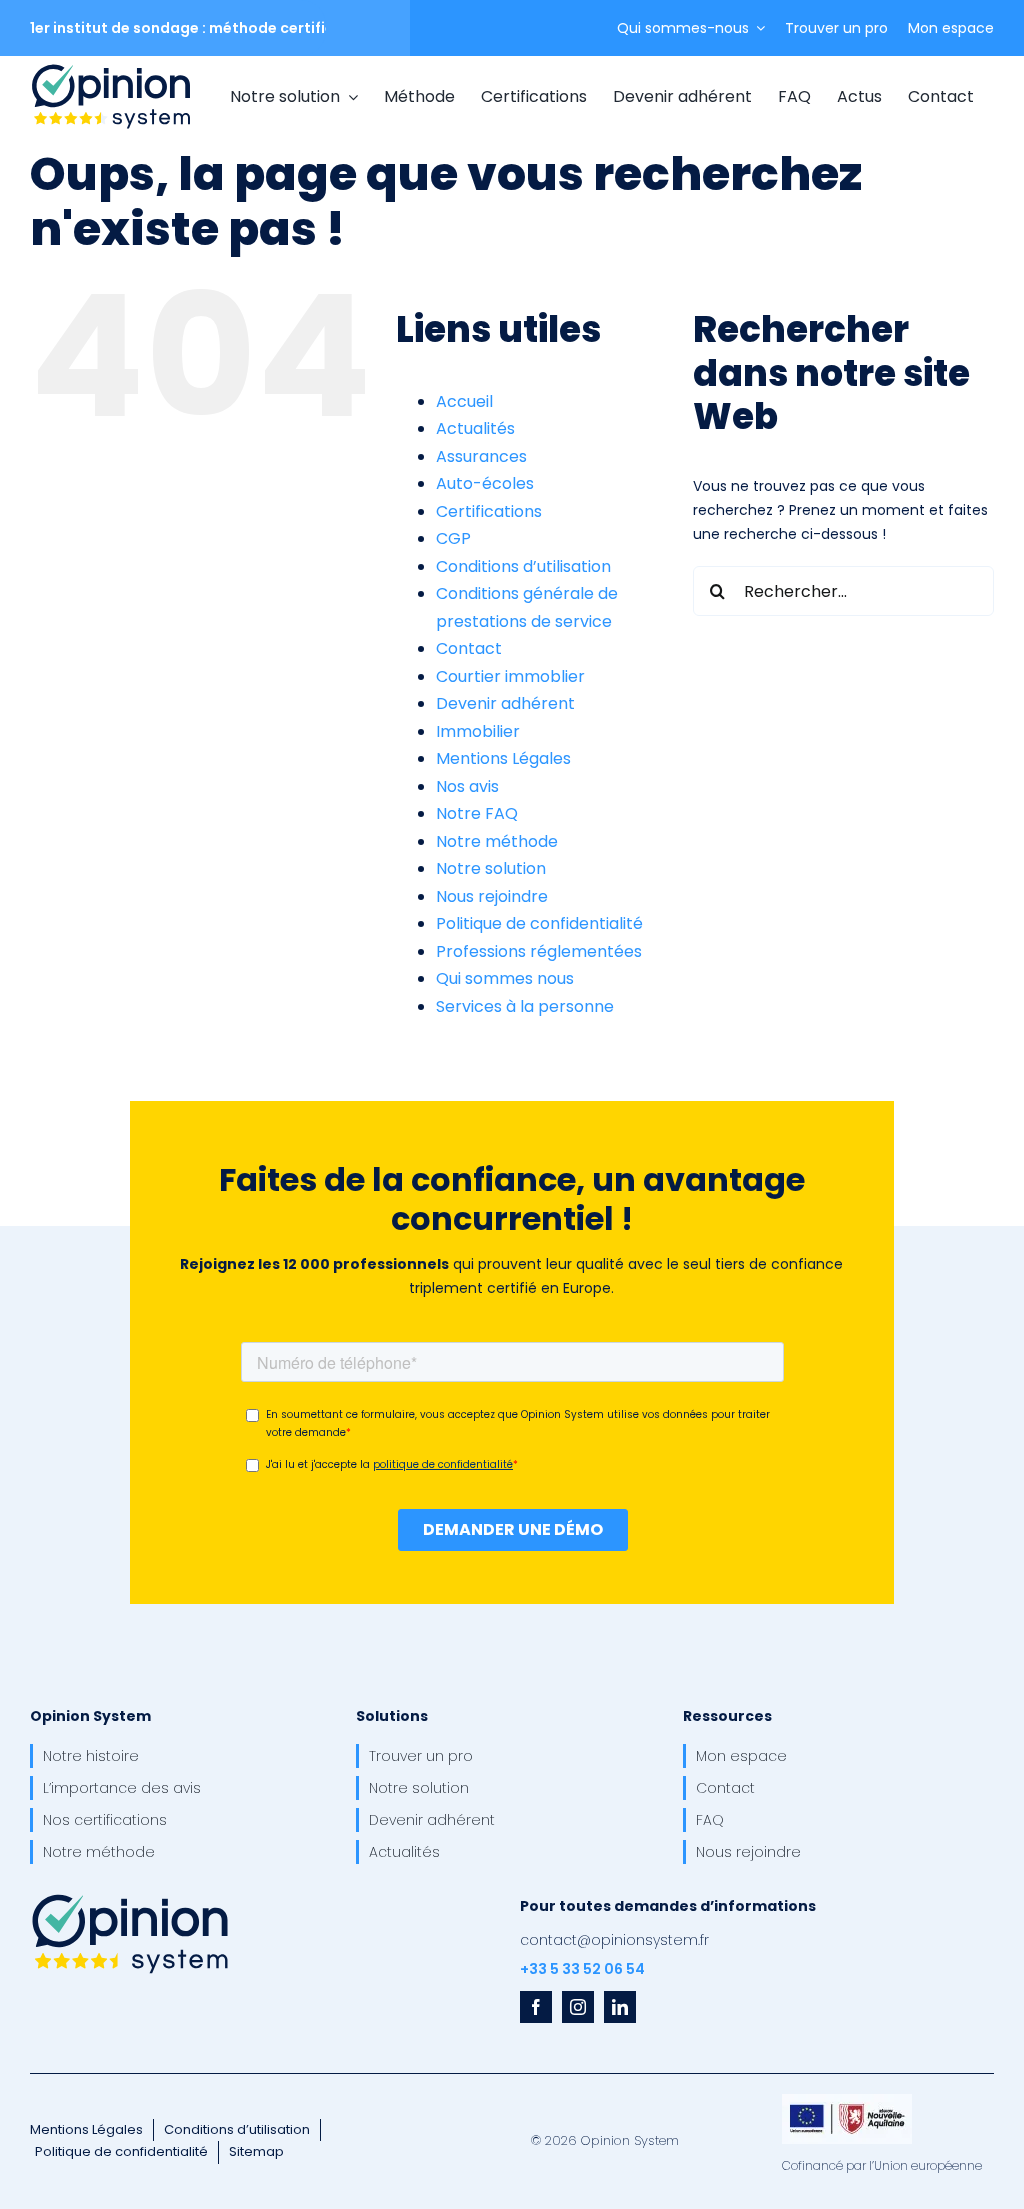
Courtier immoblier (510, 676)
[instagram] (578, 2007)
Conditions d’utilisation (523, 566)
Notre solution (491, 868)
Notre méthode (497, 841)
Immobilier (478, 731)
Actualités (475, 428)
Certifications (489, 511)
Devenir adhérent (505, 703)
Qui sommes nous (505, 978)
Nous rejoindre (492, 896)
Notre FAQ (477, 813)
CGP (453, 538)
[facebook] (536, 2007)
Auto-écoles (485, 483)
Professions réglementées (539, 951)
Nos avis (467, 786)
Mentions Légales (503, 758)
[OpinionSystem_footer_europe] (847, 2101)
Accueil (464, 401)
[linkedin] (620, 2007)
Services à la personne (525, 1006)
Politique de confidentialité (539, 923)
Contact (469, 648)
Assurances (481, 456)
